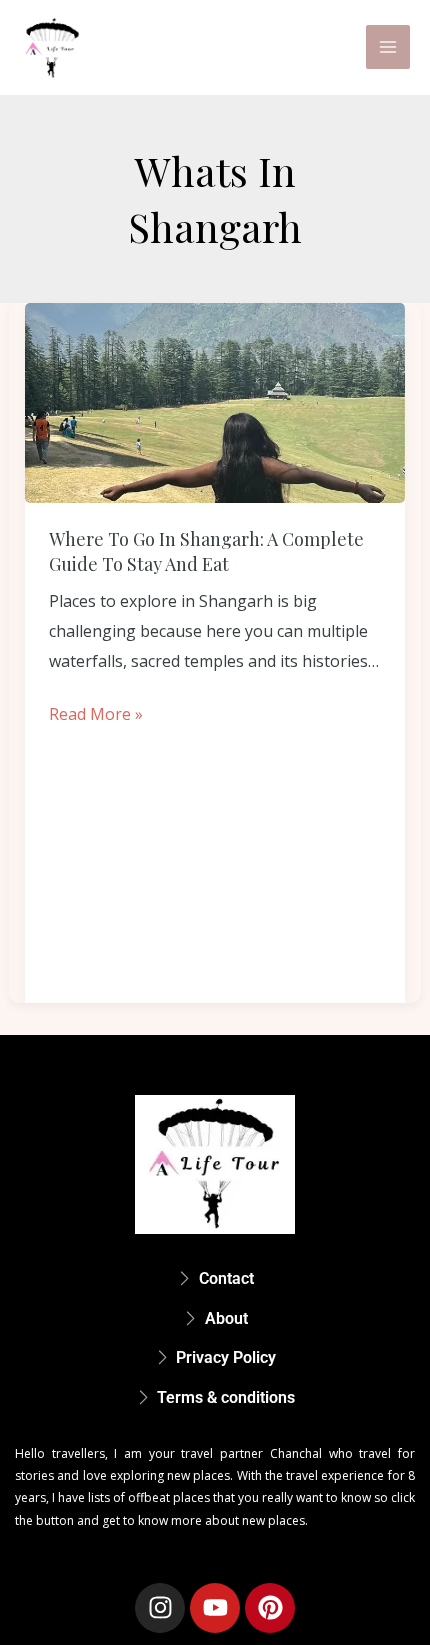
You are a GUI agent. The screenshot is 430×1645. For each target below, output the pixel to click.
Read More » (96, 712)
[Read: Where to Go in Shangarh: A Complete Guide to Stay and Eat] (215, 403)
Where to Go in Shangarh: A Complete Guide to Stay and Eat (206, 551)
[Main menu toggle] (388, 47)
